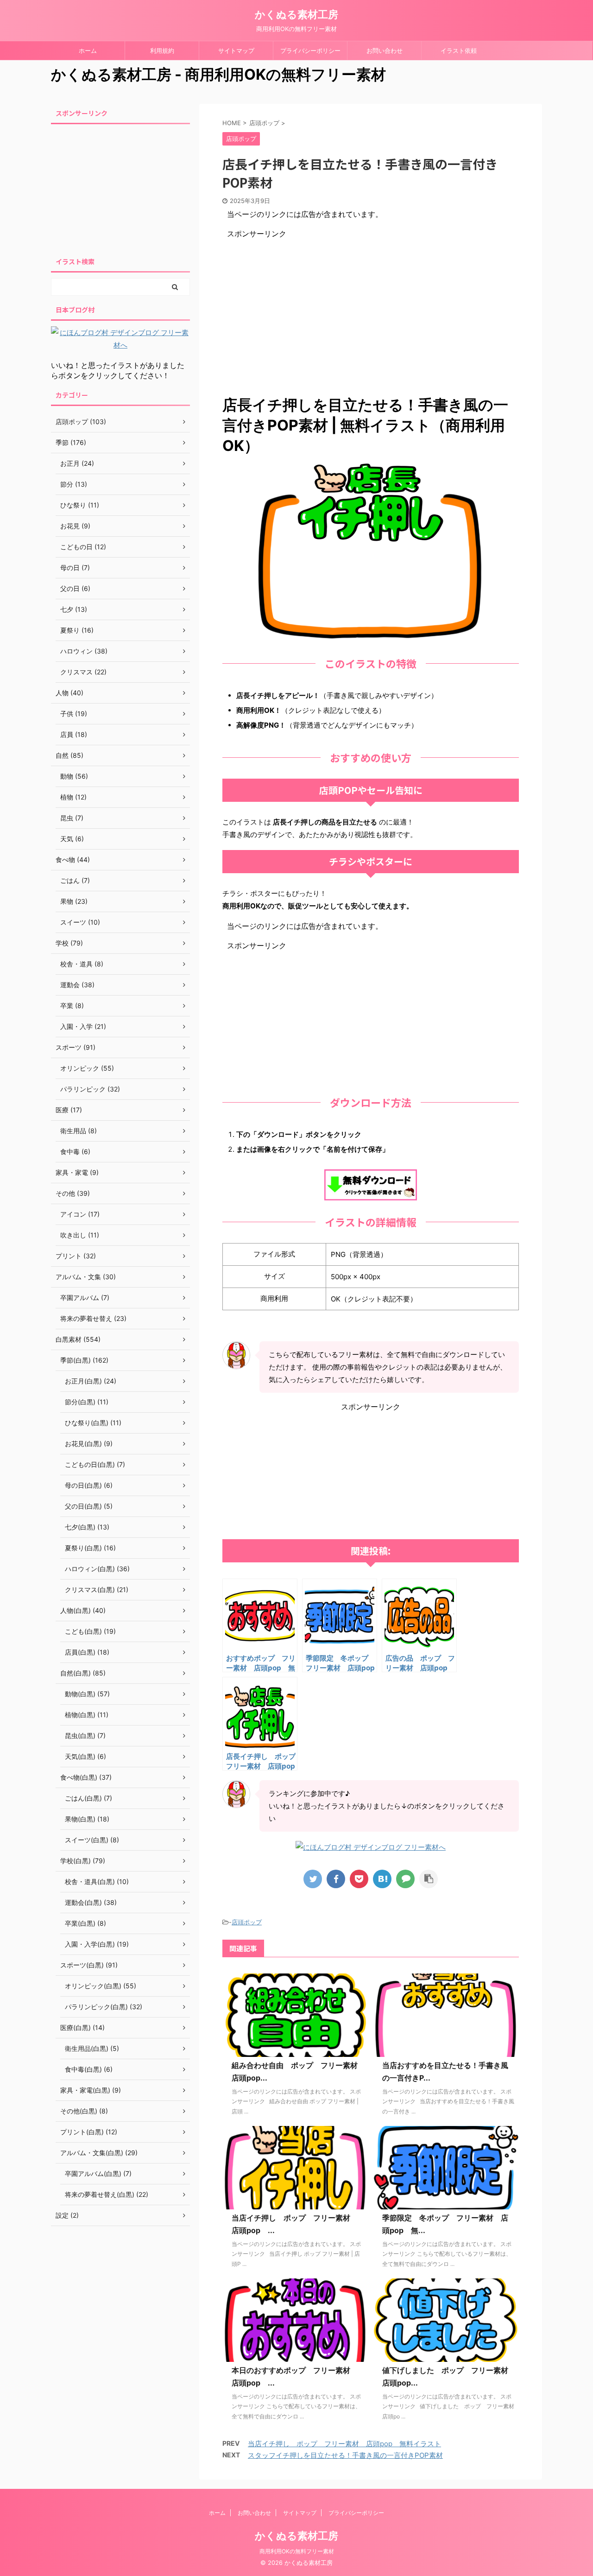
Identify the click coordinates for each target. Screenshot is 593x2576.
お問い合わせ (385, 51)
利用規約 (162, 51)
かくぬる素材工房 (296, 14)
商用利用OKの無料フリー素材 (297, 2551)
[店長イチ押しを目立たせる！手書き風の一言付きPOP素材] (382, 1879)
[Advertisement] (371, 304)
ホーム (88, 51)
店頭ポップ (247, 1922)
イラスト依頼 (459, 51)
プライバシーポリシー (310, 51)
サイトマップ (236, 51)
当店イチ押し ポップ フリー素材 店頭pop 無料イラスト (344, 2444)
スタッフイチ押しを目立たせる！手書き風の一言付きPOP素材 (345, 2455)
